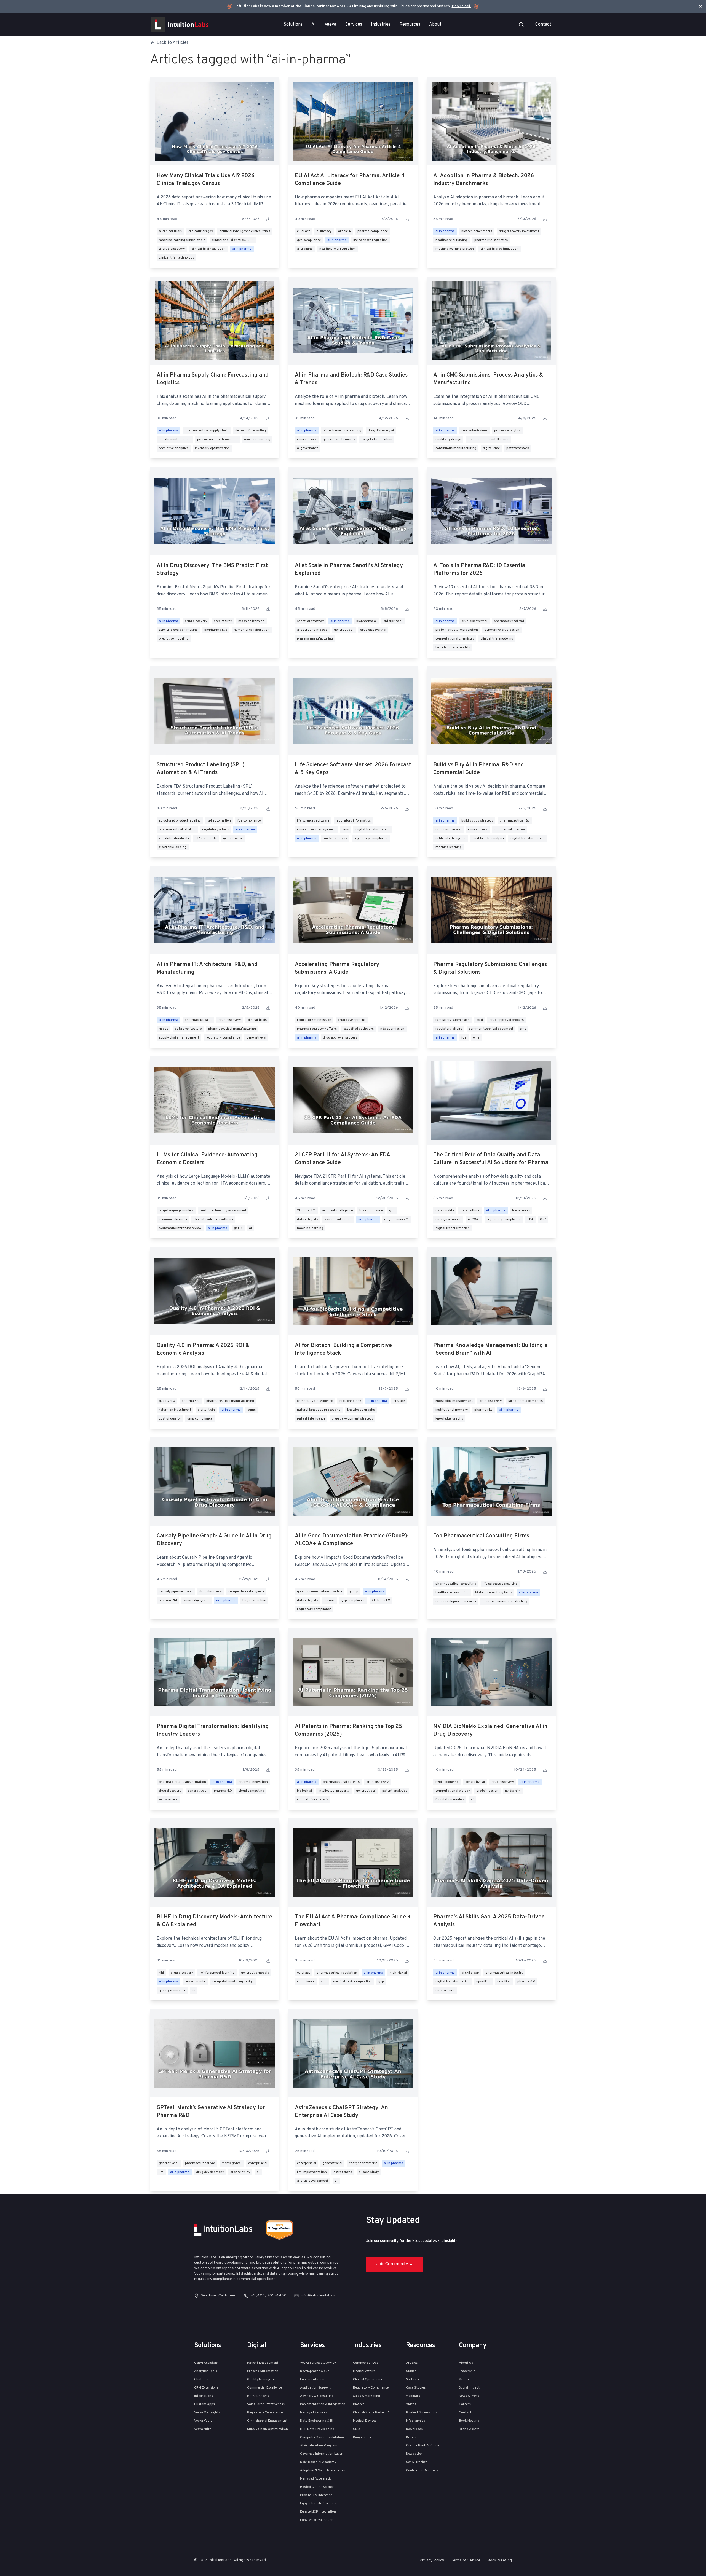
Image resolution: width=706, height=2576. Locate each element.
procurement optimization (217, 439)
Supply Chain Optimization (268, 2429)
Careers (465, 2404)
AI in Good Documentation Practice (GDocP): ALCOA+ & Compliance (352, 1540)
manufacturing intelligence (488, 439)
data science (445, 1990)
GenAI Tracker (416, 2462)
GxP (543, 1219)
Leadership (467, 2371)
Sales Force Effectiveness (266, 2404)
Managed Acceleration (317, 2479)
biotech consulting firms (494, 1593)
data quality (445, 1211)
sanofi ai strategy (310, 621)
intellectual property (334, 1791)
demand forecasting (251, 431)
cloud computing (251, 1791)
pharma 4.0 (191, 1401)
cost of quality (170, 1419)
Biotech (359, 2404)
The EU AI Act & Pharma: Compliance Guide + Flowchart (353, 1921)
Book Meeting (469, 2421)
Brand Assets (469, 2429)
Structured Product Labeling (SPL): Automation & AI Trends (201, 769)
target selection (254, 1600)
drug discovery (196, 621)
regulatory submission (314, 1020)
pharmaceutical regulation (337, 1973)
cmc (523, 1029)
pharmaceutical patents (341, 1782)
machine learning (257, 439)
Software (413, 2379)
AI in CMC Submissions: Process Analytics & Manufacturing (488, 379)
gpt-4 (238, 1228)
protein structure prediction (457, 630)
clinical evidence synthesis (213, 1219)
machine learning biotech (455, 249)
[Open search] (521, 25)
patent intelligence (311, 1419)
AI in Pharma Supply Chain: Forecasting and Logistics (213, 379)
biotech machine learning (342, 431)
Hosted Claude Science (317, 2487)
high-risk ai (398, 1973)
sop (324, 1982)
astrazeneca (168, 1800)
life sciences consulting (500, 1584)
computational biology (453, 1791)
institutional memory (452, 1410)
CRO (356, 2429)
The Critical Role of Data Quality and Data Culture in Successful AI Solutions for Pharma (491, 1159)
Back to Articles (173, 43)
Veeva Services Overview (318, 2363)
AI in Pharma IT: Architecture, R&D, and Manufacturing (207, 968)
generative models (255, 1973)
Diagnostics (362, 2437)
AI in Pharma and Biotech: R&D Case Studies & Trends (351, 379)
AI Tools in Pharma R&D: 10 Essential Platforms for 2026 (480, 570)
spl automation (219, 821)
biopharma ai (367, 621)
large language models (453, 648)
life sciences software (313, 821)
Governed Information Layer (321, 2454)
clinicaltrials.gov (201, 231)
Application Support (315, 2388)
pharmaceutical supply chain (207, 431)
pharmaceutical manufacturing (232, 1029)
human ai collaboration (252, 630)
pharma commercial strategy (505, 1601)
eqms (252, 1410)
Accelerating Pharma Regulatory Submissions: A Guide (337, 968)
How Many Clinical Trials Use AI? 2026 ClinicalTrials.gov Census (206, 180)
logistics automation (175, 439)
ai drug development (313, 2181)
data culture (470, 1211)
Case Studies (416, 2388)
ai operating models (312, 630)
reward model (195, 1982)
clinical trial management (316, 830)
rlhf (161, 1973)
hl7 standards (206, 838)
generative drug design (502, 630)
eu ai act (303, 231)
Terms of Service (466, 2560)
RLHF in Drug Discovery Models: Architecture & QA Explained (214, 1921)
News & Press (469, 2396)
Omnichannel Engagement (267, 2421)
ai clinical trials (170, 231)
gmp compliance (200, 1419)
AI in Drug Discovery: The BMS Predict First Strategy (212, 570)
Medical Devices (365, 2421)
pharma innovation (253, 1782)
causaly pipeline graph (176, 1592)
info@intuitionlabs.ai (319, 2295)
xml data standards (174, 838)
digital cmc (491, 448)
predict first (223, 621)
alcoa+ (330, 1600)
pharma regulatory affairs (317, 1029)
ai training (305, 249)
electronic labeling (173, 847)
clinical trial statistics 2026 (233, 240)
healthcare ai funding (452, 240)
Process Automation (263, 2371)
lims (346, 830)
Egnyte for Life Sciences (318, 2503)
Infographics (415, 2421)
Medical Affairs (364, 2371)
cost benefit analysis (488, 838)
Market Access (258, 2396)
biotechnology (350, 1401)
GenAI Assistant (206, 2363)
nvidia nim (513, 1791)
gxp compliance (309, 240)
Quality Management (263, 2379)
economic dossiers (173, 1219)
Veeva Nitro (203, 2429)
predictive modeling (174, 639)
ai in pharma (242, 249)
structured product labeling (180, 821)
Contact (543, 25)
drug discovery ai (381, 431)
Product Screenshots (422, 2413)
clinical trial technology (176, 258)
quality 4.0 (167, 1401)
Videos (411, 2404)
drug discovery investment (519, 231)
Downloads (414, 2429)
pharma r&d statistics (491, 240)
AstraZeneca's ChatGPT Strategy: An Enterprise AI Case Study (341, 2112)
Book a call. (461, 6)
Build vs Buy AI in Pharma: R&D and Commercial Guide (479, 769)
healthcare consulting (452, 1593)
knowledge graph (197, 1600)
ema (476, 1038)
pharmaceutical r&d (509, 621)
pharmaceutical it (198, 1020)
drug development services (456, 1601)
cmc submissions (474, 431)
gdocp (354, 1592)
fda (464, 1038)
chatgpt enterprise (363, 2163)
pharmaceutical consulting (456, 1584)
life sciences (521, 1211)
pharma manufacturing (315, 639)
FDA (530, 1219)
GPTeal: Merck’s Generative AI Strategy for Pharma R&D (211, 2112)
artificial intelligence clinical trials (245, 231)
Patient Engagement (263, 2363)
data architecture (188, 1029)
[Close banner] (700, 6)
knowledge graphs (361, 1410)
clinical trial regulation (208, 249)
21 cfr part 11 (306, 1211)
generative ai (344, 630)
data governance (448, 1219)
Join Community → (395, 2264)
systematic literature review (180, 1228)
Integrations (204, 2396)
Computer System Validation (322, 2437)
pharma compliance (373, 231)
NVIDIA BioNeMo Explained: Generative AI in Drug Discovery (490, 1730)
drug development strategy (352, 1419)
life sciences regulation (371, 240)
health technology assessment (223, 1211)
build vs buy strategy (477, 821)
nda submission (392, 1029)
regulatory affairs (216, 830)
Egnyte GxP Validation (317, 2520)
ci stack (399, 1401)
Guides (411, 2371)
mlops (164, 1029)
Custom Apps (204, 2404)
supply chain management (179, 1038)
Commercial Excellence (264, 2388)
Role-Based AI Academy (318, 2462)
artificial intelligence (451, 838)
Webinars (413, 2396)
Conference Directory (422, 2470)
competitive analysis (313, 1800)
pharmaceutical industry (504, 1973)
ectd (480, 1020)
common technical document (491, 1029)
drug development (352, 1020)
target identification (377, 439)
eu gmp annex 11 (396, 1219)
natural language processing (319, 1410)
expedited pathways (359, 1029)
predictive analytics (174, 448)
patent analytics (395, 1791)
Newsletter (414, 2454)
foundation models (450, 1800)
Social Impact (469, 2388)
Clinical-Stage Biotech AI (372, 2413)
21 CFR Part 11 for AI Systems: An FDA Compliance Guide (342, 1159)
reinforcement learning (217, 1973)
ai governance (308, 448)
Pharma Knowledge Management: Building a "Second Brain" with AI (490, 1349)
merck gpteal (232, 2163)
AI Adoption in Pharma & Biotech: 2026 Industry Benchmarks (484, 180)
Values (464, 2379)
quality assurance (172, 1990)
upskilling (483, 1982)
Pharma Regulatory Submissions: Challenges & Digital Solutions (490, 968)
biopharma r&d (216, 630)
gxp (392, 1211)
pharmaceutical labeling (177, 830)
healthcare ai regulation (338, 249)
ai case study (240, 2172)
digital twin (206, 1410)
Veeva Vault (203, 2421)
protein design (487, 1791)
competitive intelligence (315, 1401)
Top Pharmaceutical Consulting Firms (481, 1536)
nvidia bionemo (447, 1782)
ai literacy (324, 231)
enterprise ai (393, 621)
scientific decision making (178, 630)
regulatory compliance (371, 838)
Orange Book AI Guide (422, 2446)
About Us (466, 2363)
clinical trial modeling (497, 639)
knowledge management (454, 1401)
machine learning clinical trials (182, 240)
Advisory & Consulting (317, 2396)
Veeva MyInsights (207, 2413)
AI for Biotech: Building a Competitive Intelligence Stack (343, 1349)
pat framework (518, 448)
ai (250, 1228)
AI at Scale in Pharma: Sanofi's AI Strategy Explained (349, 570)
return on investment (175, 1410)
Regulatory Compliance (265, 2413)
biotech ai (304, 1791)
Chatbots (201, 2379)
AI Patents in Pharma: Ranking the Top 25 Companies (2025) (349, 1730)
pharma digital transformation (182, 1782)
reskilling (504, 1982)
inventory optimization (212, 448)
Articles (412, 2363)
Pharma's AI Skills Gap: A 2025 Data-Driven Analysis (489, 1921)
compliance (306, 1982)
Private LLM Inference (316, 2495)
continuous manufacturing (456, 448)
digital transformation (373, 830)
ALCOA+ (474, 1219)
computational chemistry (455, 639)
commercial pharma (509, 830)
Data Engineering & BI (317, 2421)
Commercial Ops (366, 2363)
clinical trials (307, 439)
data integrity (307, 1219)
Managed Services (314, 2413)
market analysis (335, 838)
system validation (338, 1219)
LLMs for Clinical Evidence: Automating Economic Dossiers (207, 1159)
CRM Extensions (206, 2388)
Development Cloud (315, 2371)
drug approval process (340, 1038)
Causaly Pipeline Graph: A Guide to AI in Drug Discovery (214, 1540)
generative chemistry (339, 439)
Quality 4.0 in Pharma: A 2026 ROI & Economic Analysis (203, 1349)
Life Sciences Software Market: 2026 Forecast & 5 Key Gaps (353, 769)
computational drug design (233, 1982)
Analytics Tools (206, 2371)
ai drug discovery (172, 249)
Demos (411, 2437)
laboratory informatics (353, 821)
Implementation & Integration (323, 2404)
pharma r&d (483, 1410)
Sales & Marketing (367, 2396)
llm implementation (312, 2172)
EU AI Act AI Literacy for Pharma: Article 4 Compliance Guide (350, 180)
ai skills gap (470, 1973)
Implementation (312, 2379)
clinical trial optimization (499, 249)
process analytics (507, 431)
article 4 (344, 231)
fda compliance (249, 821)
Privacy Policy (432, 2560)
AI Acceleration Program (319, 2446)
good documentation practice (320, 1592)
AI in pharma (496, 1211)
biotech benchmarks (477, 231)
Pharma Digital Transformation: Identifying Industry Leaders (213, 1730)
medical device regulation (352, 1982)
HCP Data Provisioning (317, 2429)
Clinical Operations (367, 2379)
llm (161, 2172)
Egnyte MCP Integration (318, 2512)
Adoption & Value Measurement (324, 2470)
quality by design (448, 439)
